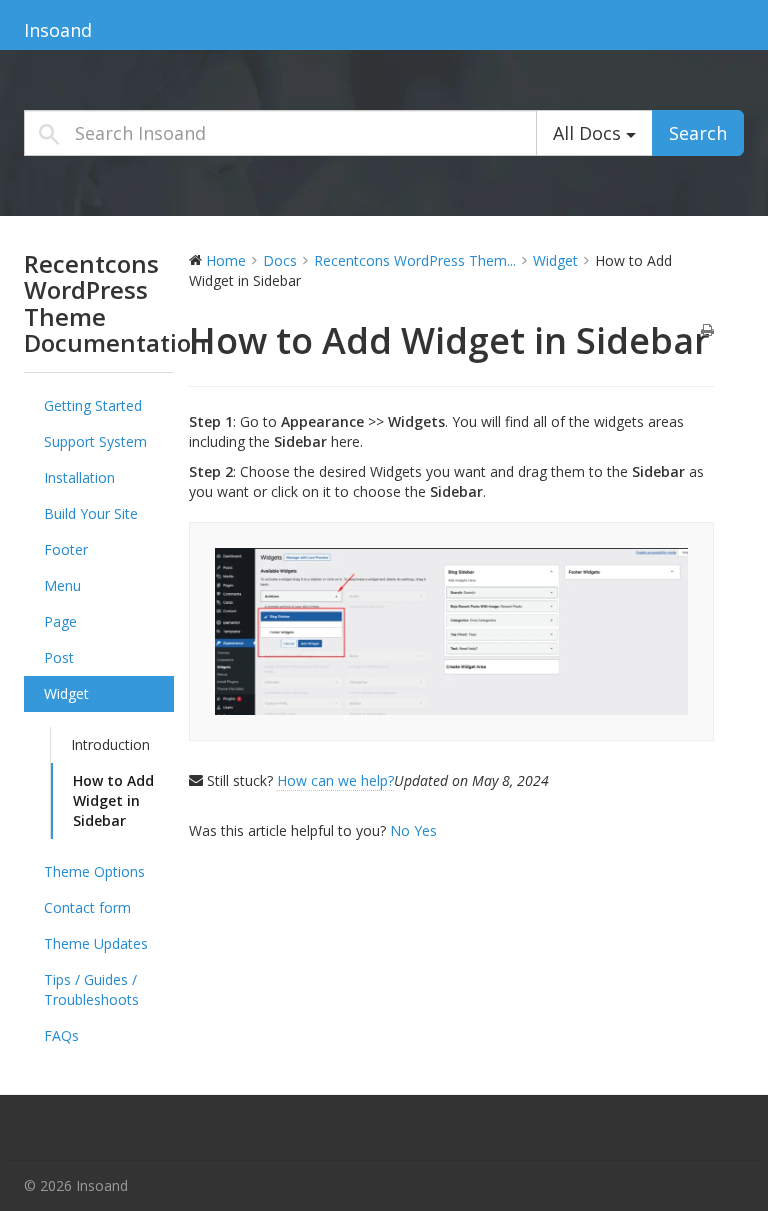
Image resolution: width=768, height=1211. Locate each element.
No (402, 830)
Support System (95, 441)
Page (60, 621)
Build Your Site (91, 513)
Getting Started (93, 405)
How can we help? (335, 780)
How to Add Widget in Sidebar (113, 800)
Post (59, 657)
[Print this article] (707, 331)
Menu (62, 585)
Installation (79, 477)
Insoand (58, 30)
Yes (425, 830)
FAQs (61, 1035)
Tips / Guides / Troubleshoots (91, 989)
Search (698, 133)
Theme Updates (96, 943)
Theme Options (94, 871)
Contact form (87, 907)
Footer (66, 549)
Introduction (110, 744)
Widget (66, 693)
